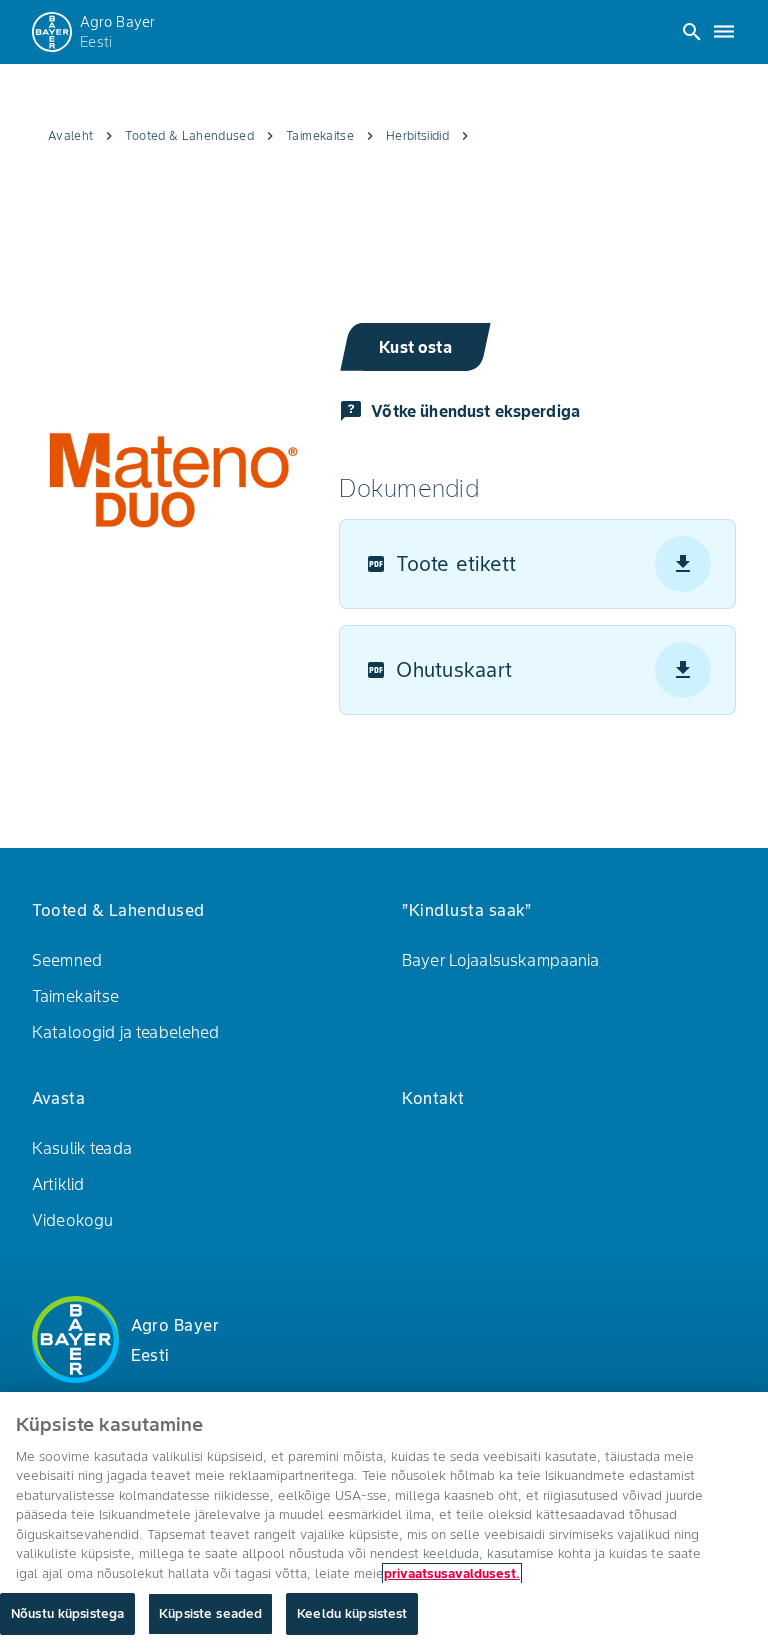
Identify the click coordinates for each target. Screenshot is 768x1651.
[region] (384, 1521)
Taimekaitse (76, 996)
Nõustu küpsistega (67, 1613)
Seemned (67, 960)
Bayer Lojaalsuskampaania (501, 960)
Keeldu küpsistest (352, 1613)
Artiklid (58, 1184)
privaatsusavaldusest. (452, 1573)
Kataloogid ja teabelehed (126, 1032)
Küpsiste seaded (210, 1613)
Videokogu (72, 1220)
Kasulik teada (82, 1148)
